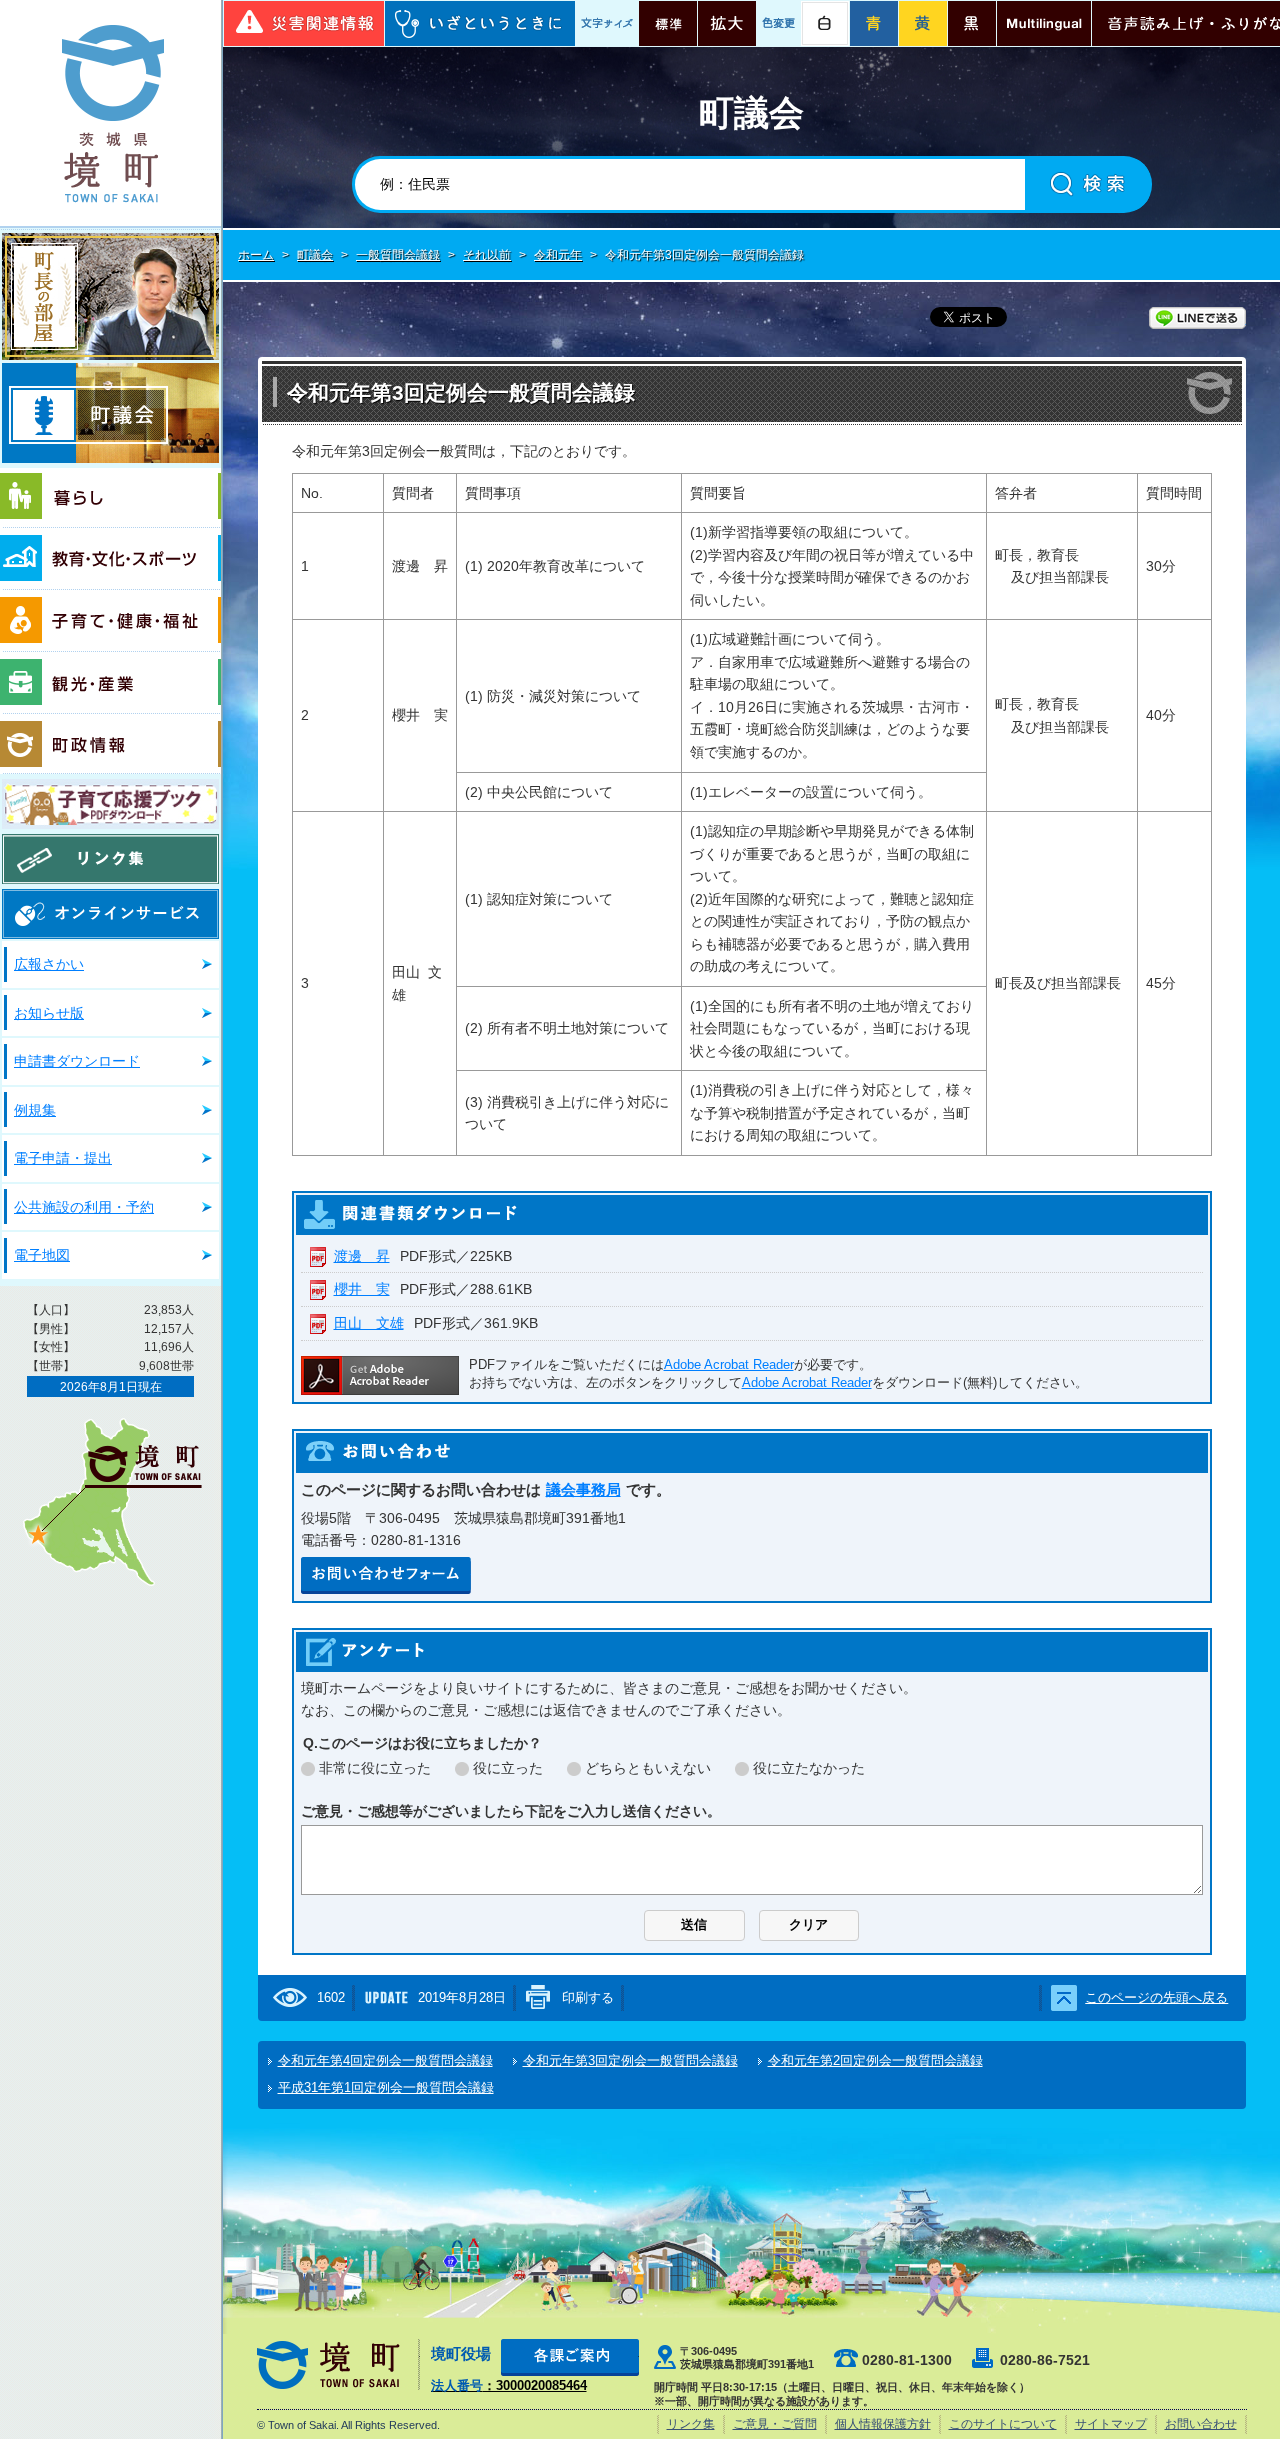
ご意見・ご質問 (775, 2424)
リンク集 (110, 859)
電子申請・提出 (63, 1158)
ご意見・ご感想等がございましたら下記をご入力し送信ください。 (511, 1811)
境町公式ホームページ (110, 113)
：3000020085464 (509, 2385)
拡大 (727, 23)
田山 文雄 (369, 1323)
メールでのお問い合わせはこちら (386, 1575)
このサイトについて (1003, 2424)
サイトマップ (1111, 2424)
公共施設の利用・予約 (84, 1207)
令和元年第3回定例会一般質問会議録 (630, 2060)
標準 (668, 23)
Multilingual (1044, 23)
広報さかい (49, 964)
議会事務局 (583, 1489)
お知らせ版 (49, 1013)
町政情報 (110, 744)
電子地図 (42, 1255)
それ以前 (487, 255)
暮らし (110, 498)
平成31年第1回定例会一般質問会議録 (386, 2087)
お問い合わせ (1201, 2424)
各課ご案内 (570, 2357)
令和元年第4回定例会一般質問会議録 (385, 2060)
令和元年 (558, 255)
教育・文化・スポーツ (110, 559)
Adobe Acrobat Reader (729, 1364)
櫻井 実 (362, 1289)
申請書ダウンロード (77, 1061)
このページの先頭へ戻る (1156, 1997)
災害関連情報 (304, 23)
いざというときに (480, 23)
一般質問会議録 (398, 255)
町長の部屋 (110, 296)
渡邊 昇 (362, 1256)
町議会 (110, 413)
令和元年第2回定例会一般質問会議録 (875, 2060)
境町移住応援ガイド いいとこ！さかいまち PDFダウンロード (110, 804)
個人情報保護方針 (883, 2424)
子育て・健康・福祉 (110, 621)
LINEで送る (1197, 318)
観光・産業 (110, 683)
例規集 (35, 1110)
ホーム (256, 255)
